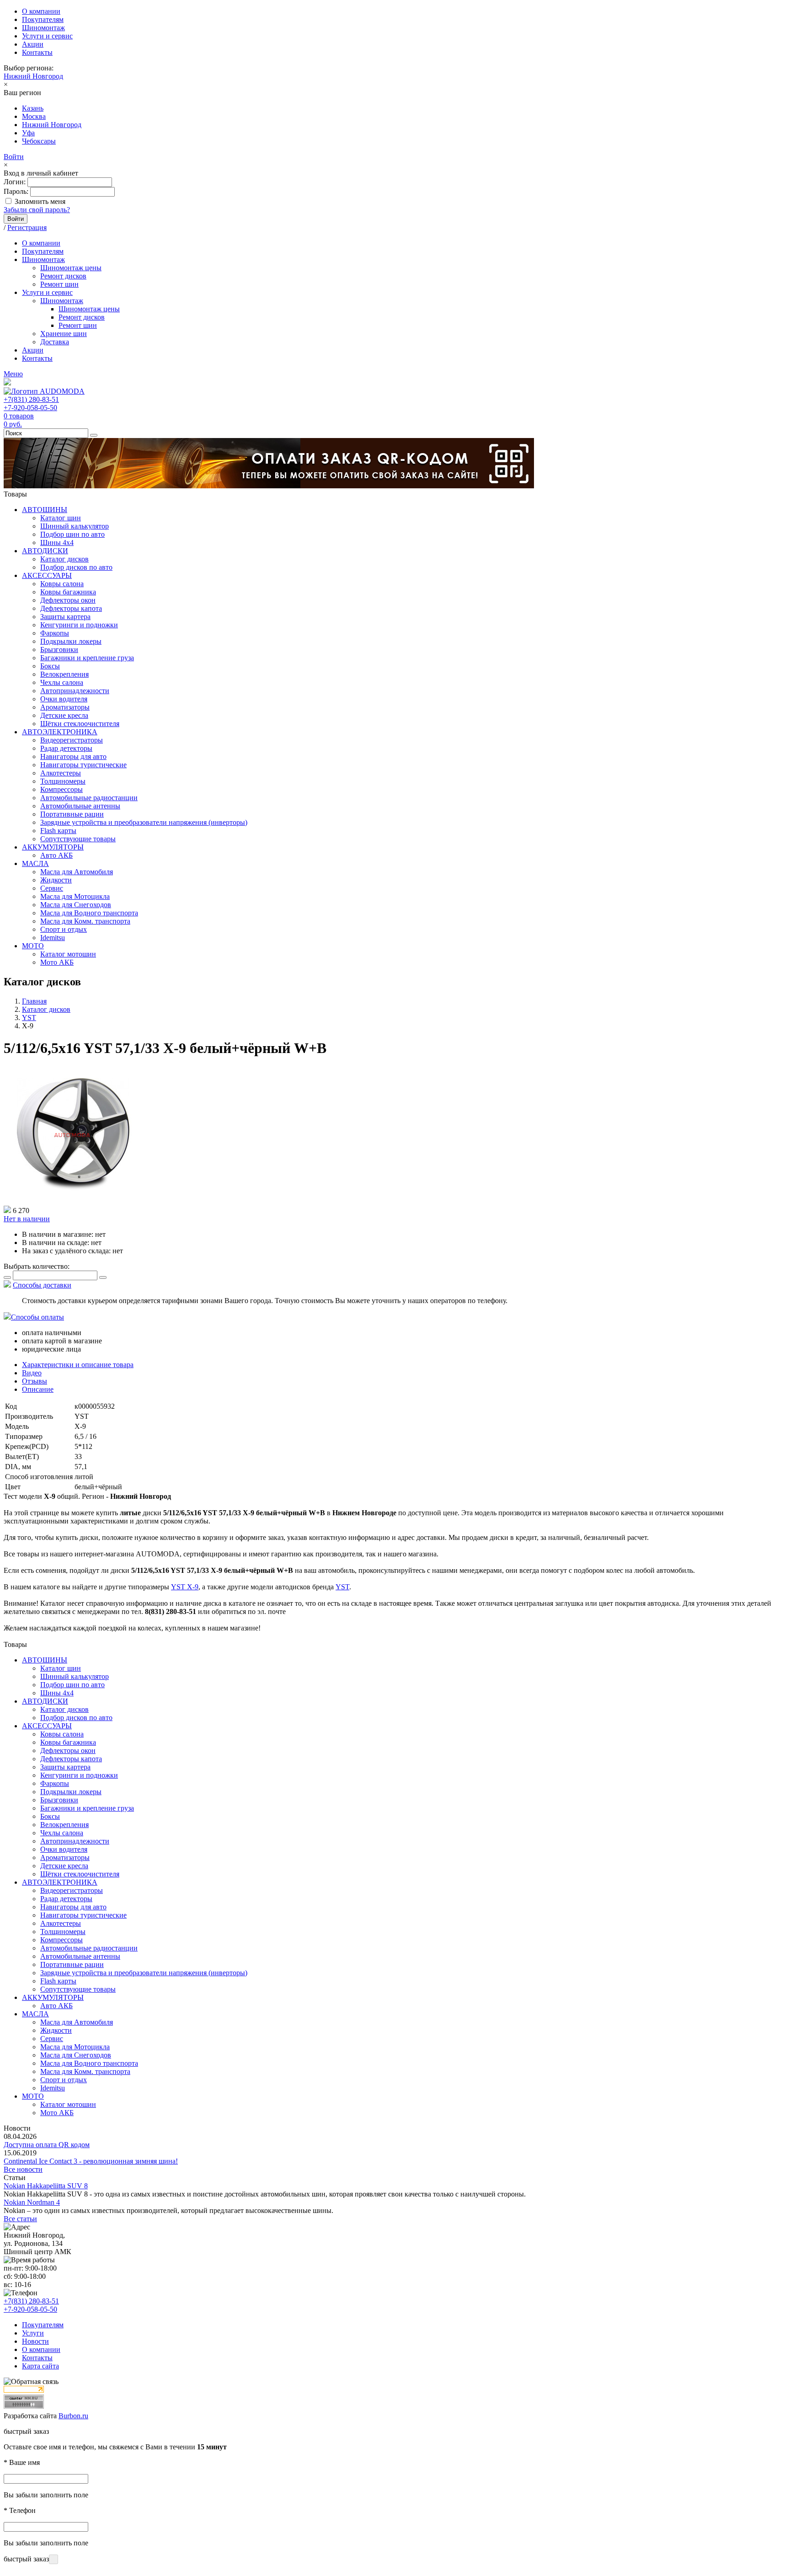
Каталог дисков (64, 559)
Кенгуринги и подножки (79, 625)
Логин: (15, 182)
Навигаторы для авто (73, 756)
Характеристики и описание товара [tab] (78, 1365)
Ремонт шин (59, 284)
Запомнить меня (40, 201)
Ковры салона (62, 584)
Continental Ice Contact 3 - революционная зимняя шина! (91, 2161)
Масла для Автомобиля (77, 872)
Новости (35, 2341)
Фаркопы (55, 633)
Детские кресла (64, 715)
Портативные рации (72, 814)
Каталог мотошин (68, 954)
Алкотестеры (61, 773)
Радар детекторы (66, 748)
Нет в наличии (27, 1219)
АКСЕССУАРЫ (47, 575)
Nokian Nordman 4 (32, 2202)
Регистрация (27, 227)
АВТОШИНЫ (45, 510)
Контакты (37, 52)
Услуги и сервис (47, 36)
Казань (33, 108)
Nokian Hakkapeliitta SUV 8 (46, 2186)
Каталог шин (61, 518)
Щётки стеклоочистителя (80, 724)
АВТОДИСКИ (45, 551)
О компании (41, 11)
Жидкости (56, 880)
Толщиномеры (63, 781)
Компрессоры (61, 789)
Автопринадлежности (75, 691)
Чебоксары (39, 141)
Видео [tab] (32, 1373)
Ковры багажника (68, 592)
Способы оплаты (37, 1317)
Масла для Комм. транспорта (85, 921)
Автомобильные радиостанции (89, 798)
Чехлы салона (62, 682)
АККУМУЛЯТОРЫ (53, 847)
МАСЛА (35, 863)
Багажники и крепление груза (87, 658)
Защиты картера (65, 617)
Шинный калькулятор (75, 526)
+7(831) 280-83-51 (31, 399)
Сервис (52, 888)
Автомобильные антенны (80, 806)
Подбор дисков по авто (76, 567)
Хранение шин (64, 334)
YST (342, 1587)
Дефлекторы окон (68, 600)
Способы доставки (42, 1285)
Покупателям (43, 19)
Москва (34, 116)
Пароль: (16, 191)
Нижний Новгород (33, 76)
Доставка (55, 342)
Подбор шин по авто (72, 534)
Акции (33, 44)
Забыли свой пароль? (37, 210)
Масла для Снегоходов (76, 905)
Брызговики (59, 649)
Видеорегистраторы (72, 740)
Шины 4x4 (57, 542)
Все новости (23, 2169)
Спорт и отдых (64, 929)
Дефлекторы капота (71, 608)
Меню (13, 374)
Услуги (33, 2333)
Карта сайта (40, 2366)
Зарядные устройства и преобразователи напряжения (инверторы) (144, 822)
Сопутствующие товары (78, 839)
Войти (14, 157)
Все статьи (20, 2219)
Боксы (50, 666)
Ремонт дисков (63, 276)
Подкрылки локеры (71, 641)
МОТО (33, 946)
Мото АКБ (57, 962)
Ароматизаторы (65, 707)
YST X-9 (185, 1587)
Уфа (28, 133)
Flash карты (58, 831)
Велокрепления (64, 674)
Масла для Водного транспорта (89, 913)
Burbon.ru (73, 2416)
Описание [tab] (38, 1389)
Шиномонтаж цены (71, 268)
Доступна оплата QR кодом (47, 2145)
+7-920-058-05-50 (30, 408)
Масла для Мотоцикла (75, 896)
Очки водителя (64, 699)
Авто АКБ (56, 855)
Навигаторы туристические (83, 765)
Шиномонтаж (43, 28)
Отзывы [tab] (35, 1381)
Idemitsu (53, 938)
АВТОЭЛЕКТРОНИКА (60, 732)
